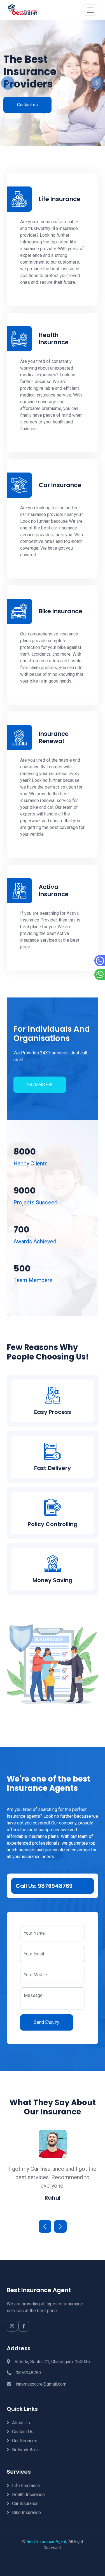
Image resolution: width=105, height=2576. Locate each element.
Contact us (27, 105)
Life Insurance (26, 2486)
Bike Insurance (26, 2512)
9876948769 (40, 1085)
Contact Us (23, 2432)
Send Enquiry (47, 2022)
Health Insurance (28, 2495)
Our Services (25, 2441)
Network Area (25, 2450)
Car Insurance (25, 2504)
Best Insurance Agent (46, 2542)
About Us (21, 2423)
